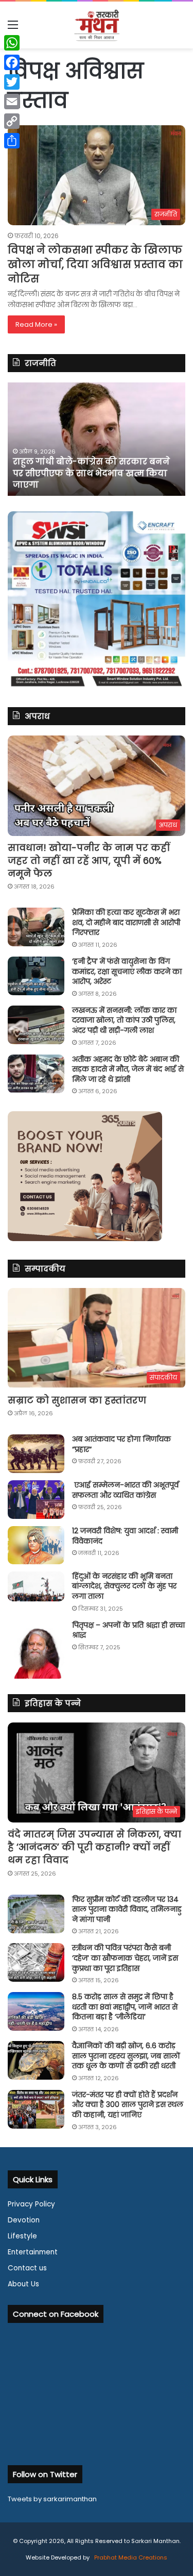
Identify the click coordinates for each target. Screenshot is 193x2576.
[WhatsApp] (12, 43)
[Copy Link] (12, 121)
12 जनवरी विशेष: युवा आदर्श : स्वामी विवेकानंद (125, 1536)
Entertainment (33, 2252)
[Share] (12, 141)
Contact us (27, 2268)
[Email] (12, 102)
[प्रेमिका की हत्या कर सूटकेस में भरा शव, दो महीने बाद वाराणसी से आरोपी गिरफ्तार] (36, 927)
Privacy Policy (31, 2204)
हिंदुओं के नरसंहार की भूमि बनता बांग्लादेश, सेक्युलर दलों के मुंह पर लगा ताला (124, 1586)
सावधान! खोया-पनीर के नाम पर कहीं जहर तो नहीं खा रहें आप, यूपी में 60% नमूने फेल (89, 860)
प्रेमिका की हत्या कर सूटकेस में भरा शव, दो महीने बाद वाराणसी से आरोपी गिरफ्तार (126, 922)
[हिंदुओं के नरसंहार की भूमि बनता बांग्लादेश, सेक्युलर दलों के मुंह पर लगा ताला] (36, 1586)
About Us (23, 2284)
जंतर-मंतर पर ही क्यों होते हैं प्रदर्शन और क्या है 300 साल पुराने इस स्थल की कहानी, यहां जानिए (128, 2105)
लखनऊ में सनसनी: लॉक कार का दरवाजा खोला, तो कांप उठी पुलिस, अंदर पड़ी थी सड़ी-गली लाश (124, 1020)
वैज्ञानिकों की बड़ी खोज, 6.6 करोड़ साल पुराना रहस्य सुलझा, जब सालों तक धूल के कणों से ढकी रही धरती (126, 2056)
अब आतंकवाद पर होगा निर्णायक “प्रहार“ (121, 1444)
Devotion (24, 2220)
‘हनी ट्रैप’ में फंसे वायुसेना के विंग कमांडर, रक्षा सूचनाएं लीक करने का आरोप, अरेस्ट (127, 971)
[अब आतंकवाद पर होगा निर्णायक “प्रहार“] (36, 1454)
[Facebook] (12, 62)
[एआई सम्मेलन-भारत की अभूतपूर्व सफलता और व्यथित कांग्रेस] (36, 1500)
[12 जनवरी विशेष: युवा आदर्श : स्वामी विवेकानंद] (36, 1545)
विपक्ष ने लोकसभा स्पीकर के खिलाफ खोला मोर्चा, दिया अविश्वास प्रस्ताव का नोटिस (95, 264)
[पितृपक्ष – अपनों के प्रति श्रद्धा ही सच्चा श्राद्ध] (36, 1650)
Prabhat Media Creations (130, 2557)
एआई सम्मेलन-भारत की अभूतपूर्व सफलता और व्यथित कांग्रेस (125, 1490)
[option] (97, 439)
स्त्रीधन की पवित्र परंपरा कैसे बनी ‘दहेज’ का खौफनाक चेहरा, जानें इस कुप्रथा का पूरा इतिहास (125, 1958)
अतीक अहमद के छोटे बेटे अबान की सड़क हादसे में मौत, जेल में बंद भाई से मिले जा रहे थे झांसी (128, 1069)
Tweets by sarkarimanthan (52, 2499)
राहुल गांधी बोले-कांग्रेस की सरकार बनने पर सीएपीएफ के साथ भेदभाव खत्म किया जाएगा (91, 473)
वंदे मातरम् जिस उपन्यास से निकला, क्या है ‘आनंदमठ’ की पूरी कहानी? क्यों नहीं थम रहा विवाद (94, 1847)
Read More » (36, 324)
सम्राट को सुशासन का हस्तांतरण (77, 1400)
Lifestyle (22, 2236)
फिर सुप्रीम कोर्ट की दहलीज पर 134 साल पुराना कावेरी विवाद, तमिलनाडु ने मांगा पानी (127, 1909)
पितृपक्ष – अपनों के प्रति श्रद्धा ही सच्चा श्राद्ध (128, 1630)
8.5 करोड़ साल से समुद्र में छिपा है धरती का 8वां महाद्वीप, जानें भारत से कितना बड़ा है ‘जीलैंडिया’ (125, 2007)
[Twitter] (12, 82)
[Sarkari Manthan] (97, 25)
